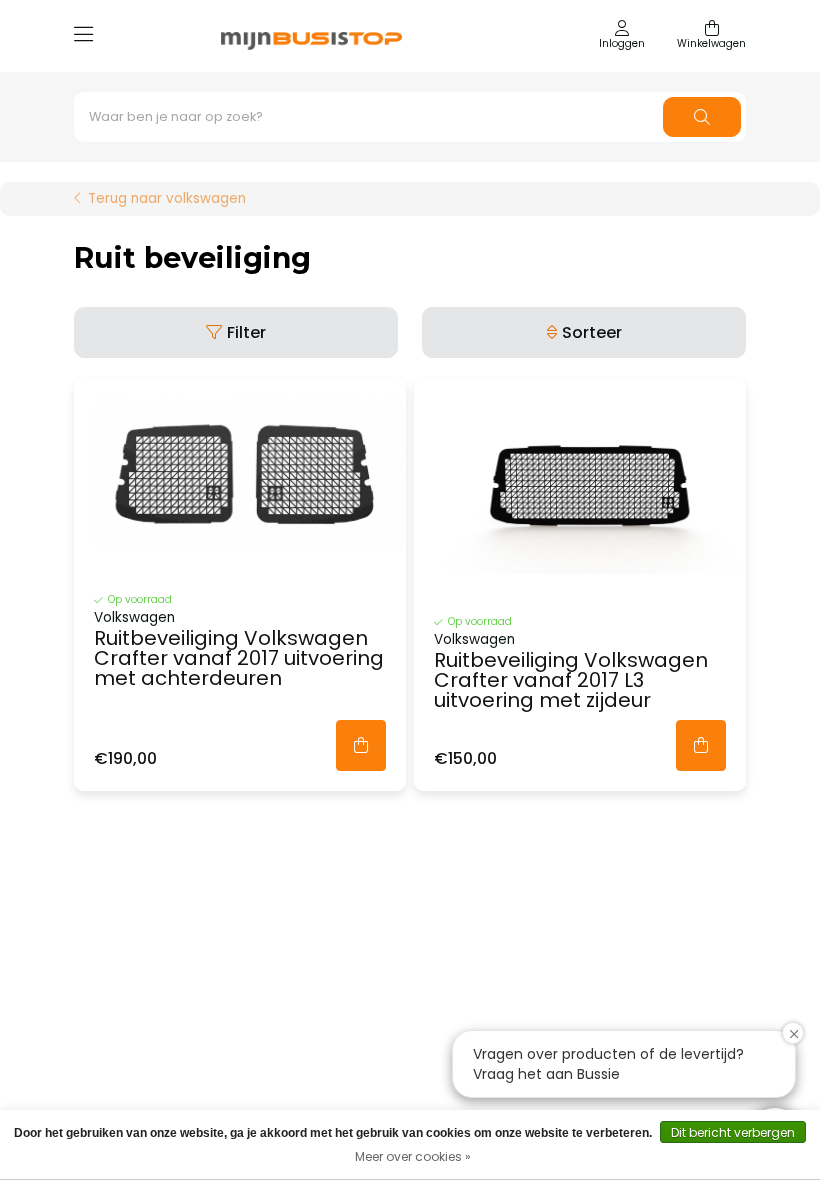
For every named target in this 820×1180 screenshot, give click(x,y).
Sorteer (592, 332)
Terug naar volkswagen (167, 199)
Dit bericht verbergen (733, 1132)
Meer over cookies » (413, 1156)
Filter (246, 332)
